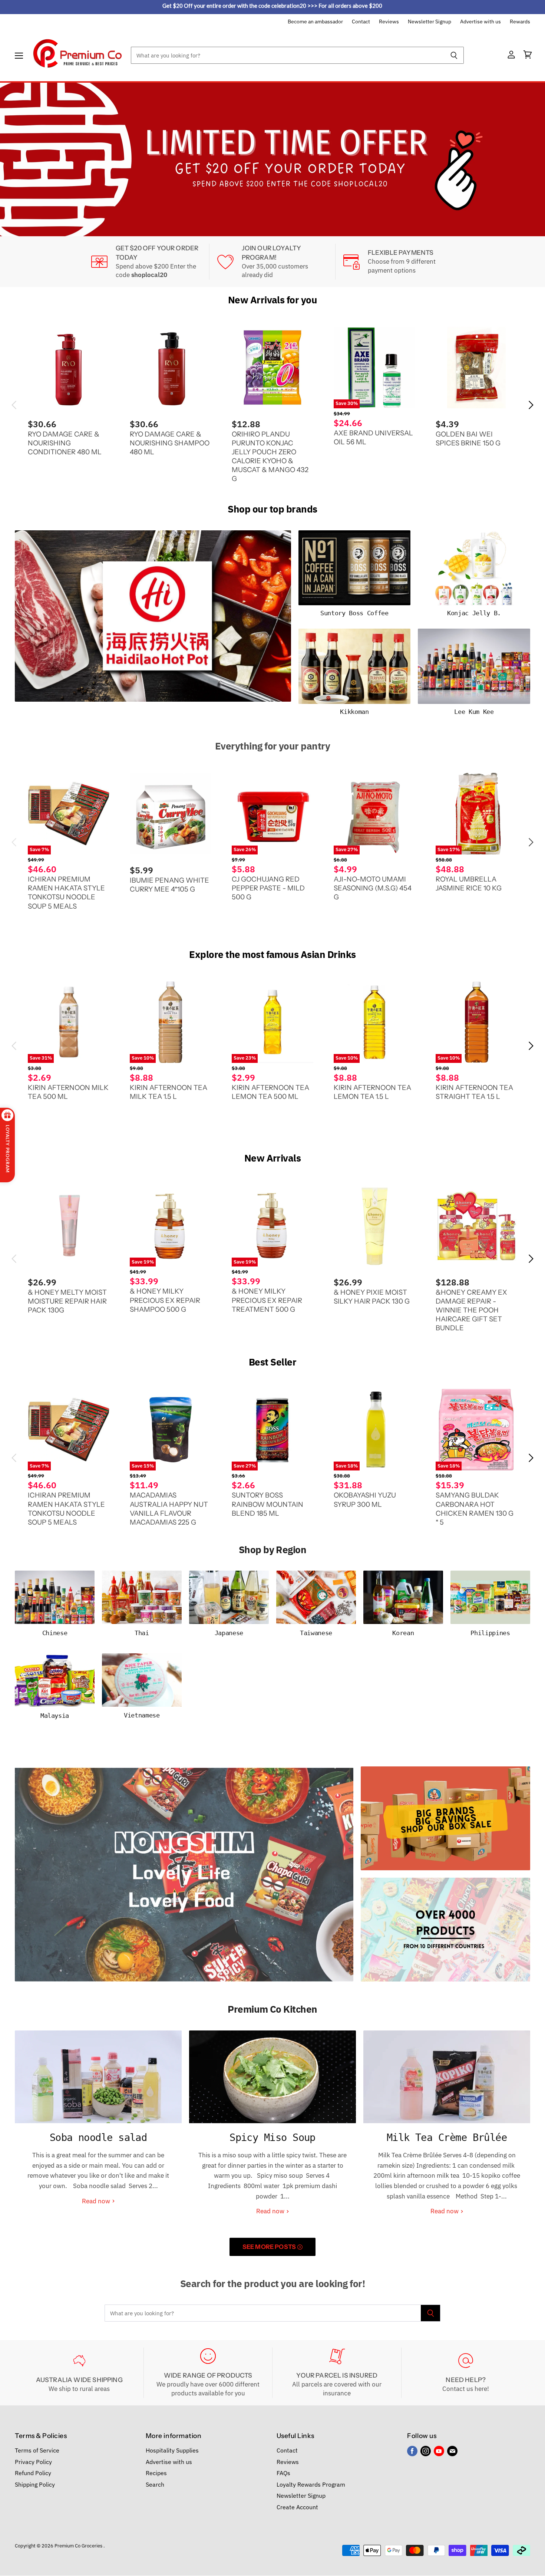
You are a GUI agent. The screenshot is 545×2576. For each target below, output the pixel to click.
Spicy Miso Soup (272, 2137)
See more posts (270, 2247)
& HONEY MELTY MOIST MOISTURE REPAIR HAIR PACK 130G (67, 1301)
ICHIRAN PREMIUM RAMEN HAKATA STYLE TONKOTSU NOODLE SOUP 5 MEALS (66, 892)
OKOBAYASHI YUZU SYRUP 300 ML (365, 1500)
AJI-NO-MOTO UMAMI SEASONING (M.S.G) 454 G (373, 888)
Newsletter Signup (430, 22)
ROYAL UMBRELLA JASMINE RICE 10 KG (469, 884)
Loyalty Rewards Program (311, 2484)
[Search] (454, 55)
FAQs (283, 2473)
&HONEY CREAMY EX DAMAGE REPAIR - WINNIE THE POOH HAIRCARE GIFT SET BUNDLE (471, 1310)
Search (155, 2484)
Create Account (297, 2507)
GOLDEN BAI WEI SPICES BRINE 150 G (468, 438)
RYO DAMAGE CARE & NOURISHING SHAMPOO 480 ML (170, 443)
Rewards (520, 22)
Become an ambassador (315, 22)
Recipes (156, 2473)
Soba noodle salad (98, 2137)
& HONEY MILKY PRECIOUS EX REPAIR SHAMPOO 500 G (165, 1300)
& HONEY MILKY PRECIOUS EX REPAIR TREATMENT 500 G (267, 1300)
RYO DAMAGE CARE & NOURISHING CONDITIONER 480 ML (65, 443)
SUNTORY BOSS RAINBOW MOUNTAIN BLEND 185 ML (267, 1504)
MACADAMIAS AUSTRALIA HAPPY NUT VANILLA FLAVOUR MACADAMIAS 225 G (169, 1508)
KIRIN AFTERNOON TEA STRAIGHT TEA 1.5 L (474, 1092)
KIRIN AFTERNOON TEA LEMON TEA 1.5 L (372, 1092)
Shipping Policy (35, 2484)
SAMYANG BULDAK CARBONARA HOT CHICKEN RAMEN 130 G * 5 (475, 1508)
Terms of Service (37, 2450)
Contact (361, 22)
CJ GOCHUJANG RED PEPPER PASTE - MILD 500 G (268, 888)
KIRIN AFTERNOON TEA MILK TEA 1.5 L (169, 1092)
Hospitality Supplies (172, 2450)
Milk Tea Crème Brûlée (447, 2137)
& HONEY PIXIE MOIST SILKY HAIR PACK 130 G (372, 1297)
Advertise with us (480, 22)
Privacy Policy (33, 2461)
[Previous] (20, 159)
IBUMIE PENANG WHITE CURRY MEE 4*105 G (169, 884)
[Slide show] (272, 159)
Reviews (389, 22)
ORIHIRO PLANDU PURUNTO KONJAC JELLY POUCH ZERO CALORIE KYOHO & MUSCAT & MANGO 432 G (270, 456)
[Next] (525, 159)
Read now (97, 2201)
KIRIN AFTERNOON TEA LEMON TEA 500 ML (270, 1092)
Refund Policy (33, 2473)
